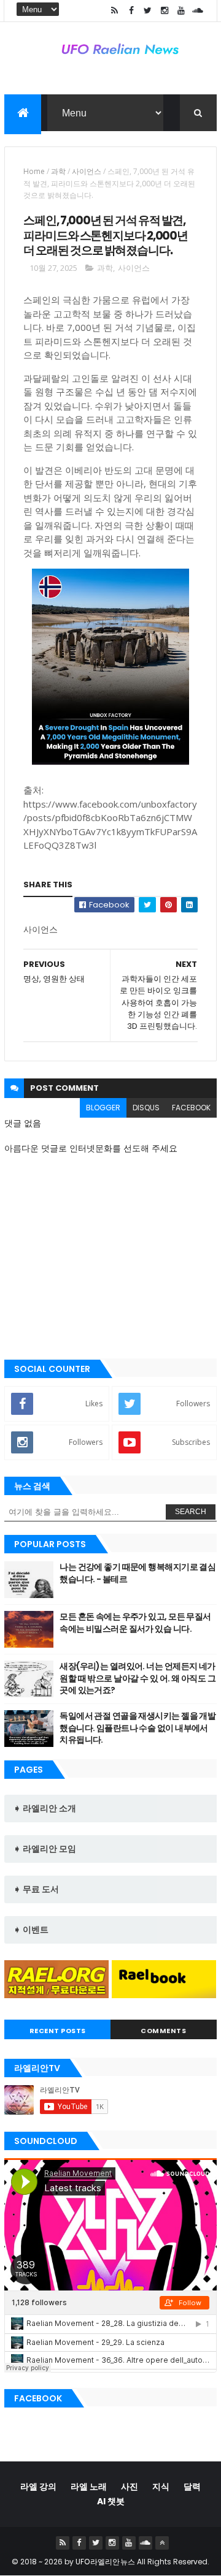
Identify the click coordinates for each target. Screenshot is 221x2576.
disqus (146, 1108)
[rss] (115, 11)
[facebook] (131, 11)
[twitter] (148, 11)
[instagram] (165, 11)
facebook (191, 1108)
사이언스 (87, 171)
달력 (192, 2487)
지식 (161, 2487)
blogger (103, 1108)
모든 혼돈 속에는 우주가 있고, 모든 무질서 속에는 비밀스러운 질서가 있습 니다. (135, 1623)
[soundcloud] (198, 11)
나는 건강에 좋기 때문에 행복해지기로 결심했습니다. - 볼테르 (138, 1573)
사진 (130, 2487)
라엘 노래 (89, 2487)
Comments (163, 2031)
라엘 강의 (38, 2487)
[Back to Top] (162, 2543)
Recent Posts (58, 2031)
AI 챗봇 (111, 2501)
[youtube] (181, 11)
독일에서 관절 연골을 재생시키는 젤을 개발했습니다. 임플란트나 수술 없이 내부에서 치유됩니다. (138, 1728)
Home (34, 171)
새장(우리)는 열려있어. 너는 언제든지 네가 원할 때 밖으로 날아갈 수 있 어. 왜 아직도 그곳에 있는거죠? (138, 1678)
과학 (58, 171)
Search (191, 1512)
